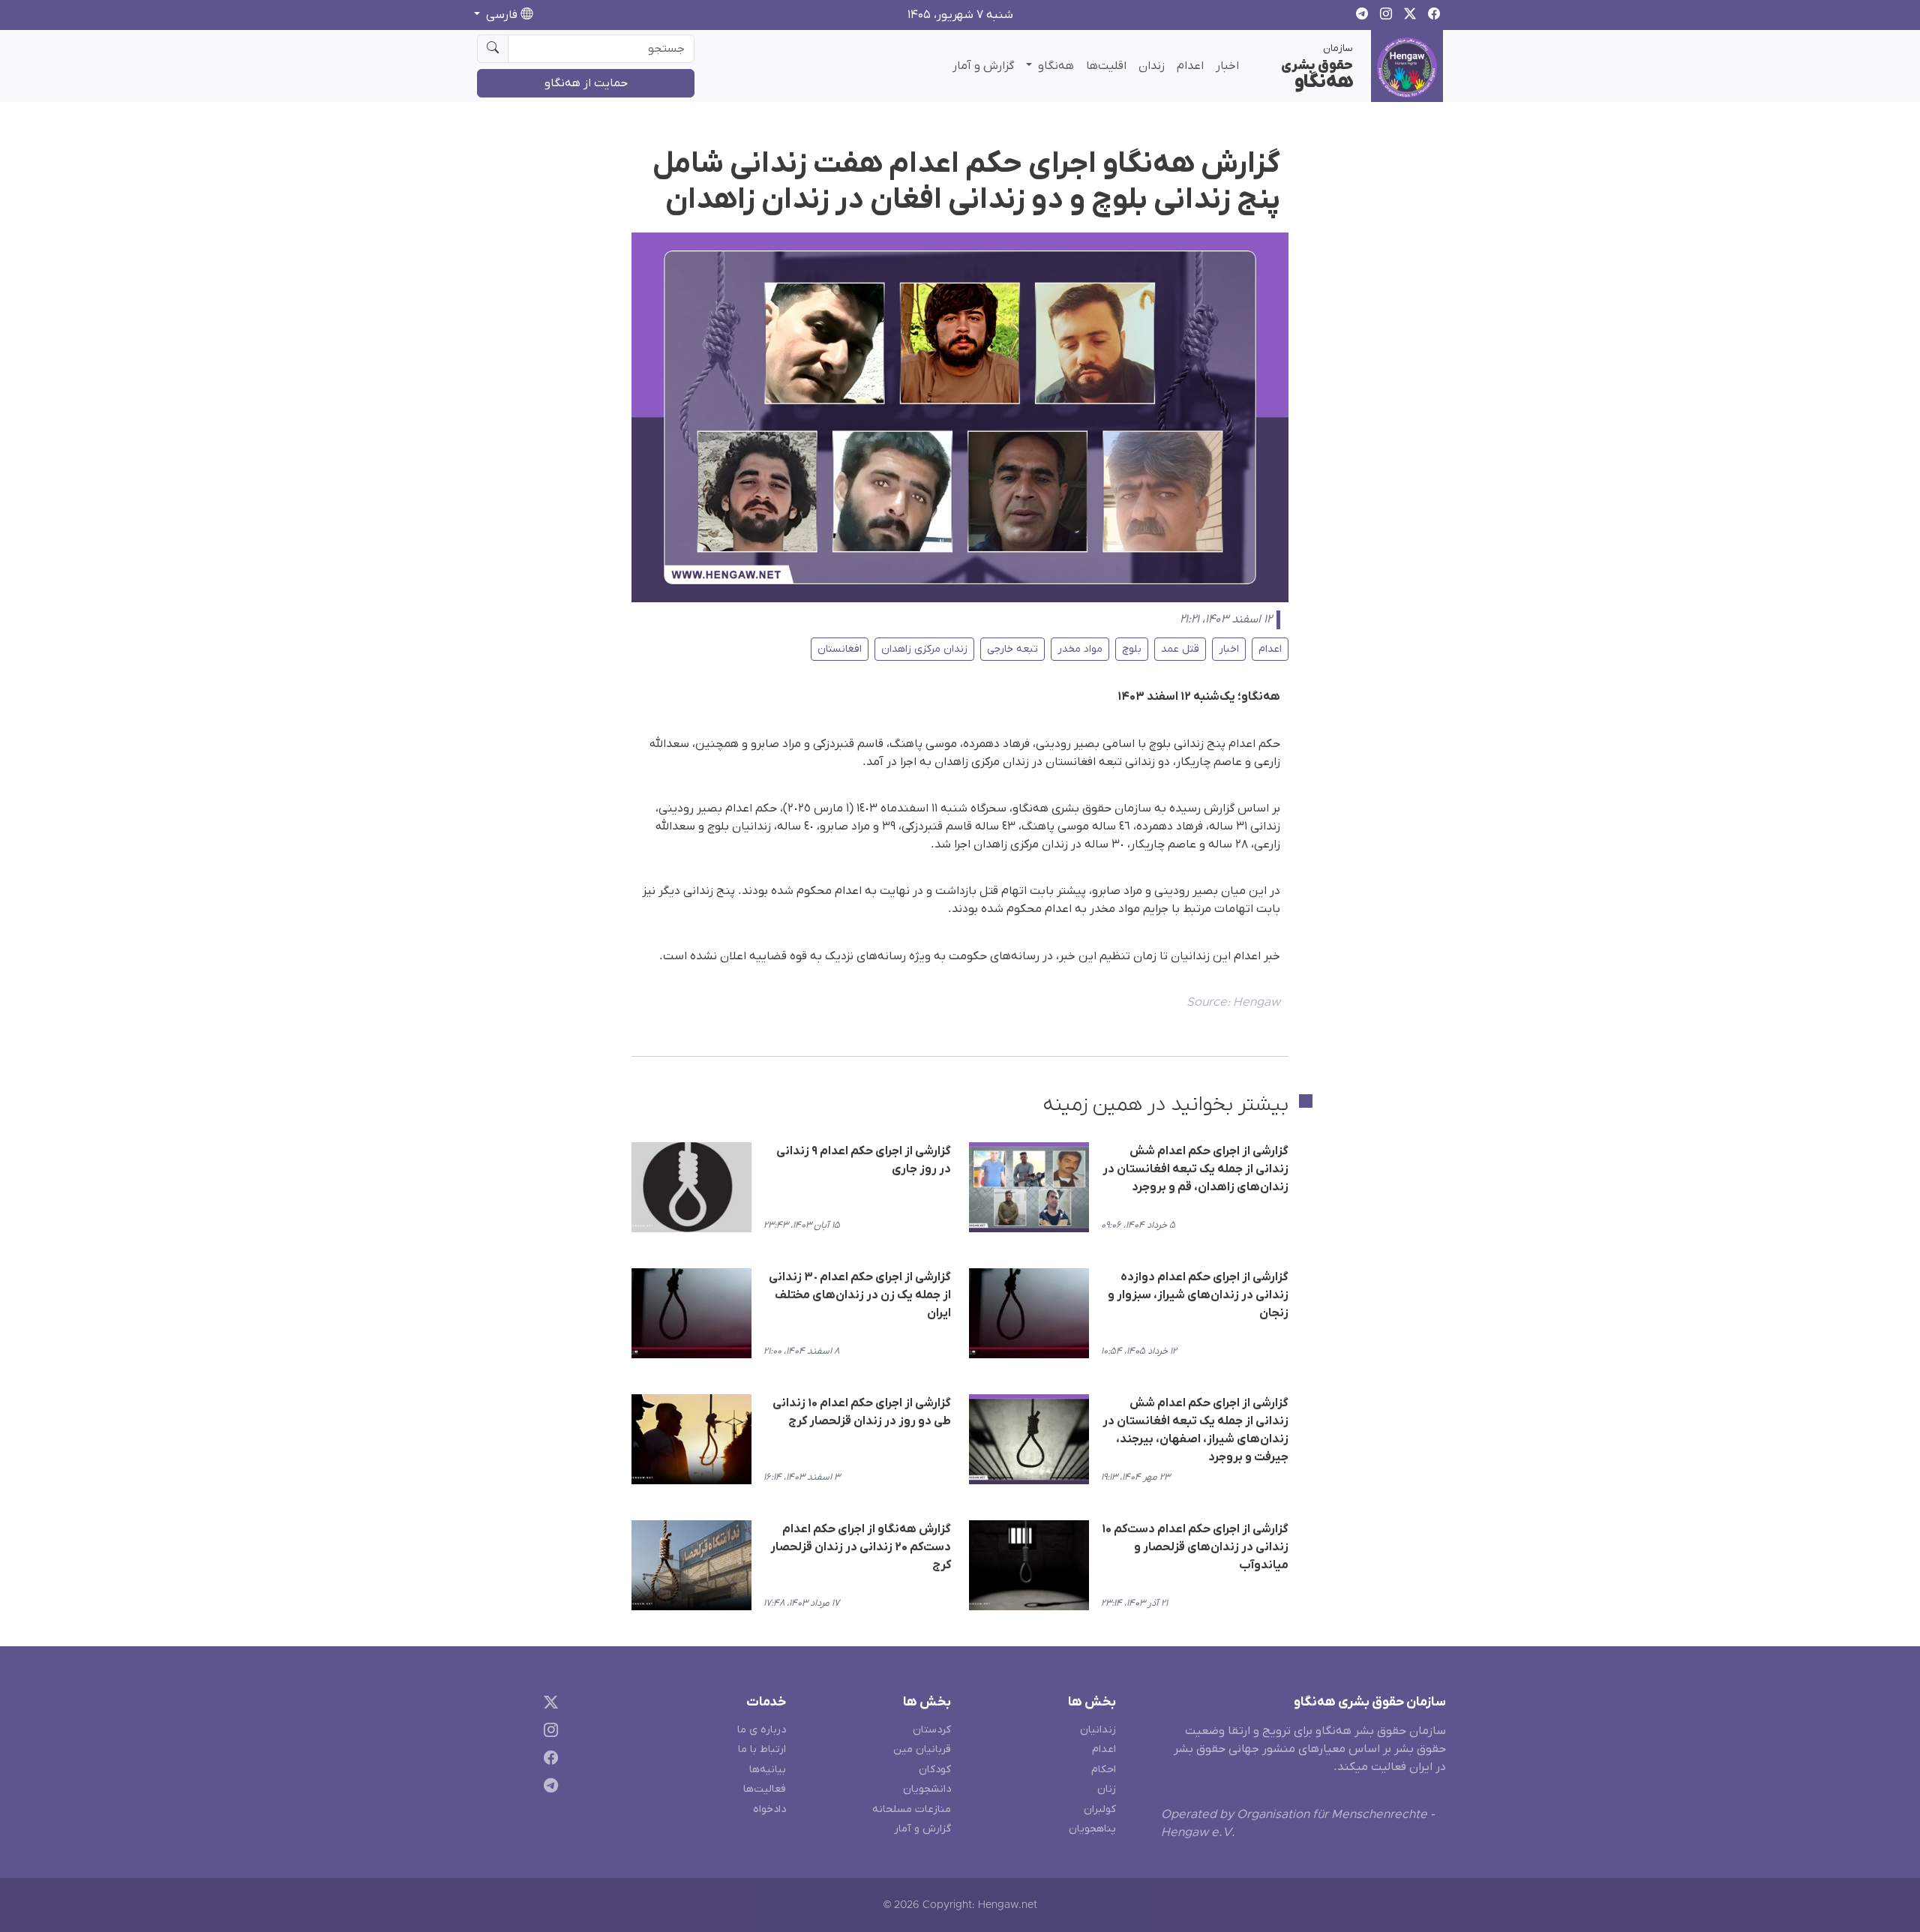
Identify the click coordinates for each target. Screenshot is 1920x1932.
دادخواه (769, 1809)
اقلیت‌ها (1106, 66)
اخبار (1227, 66)
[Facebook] (548, 1761)
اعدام (1190, 66)
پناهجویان (1092, 1829)
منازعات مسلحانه (912, 1809)
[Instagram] (548, 1733)
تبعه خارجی (1012, 649)
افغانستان (840, 649)
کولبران (1100, 1809)
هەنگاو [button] (1054, 66)
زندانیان (1098, 1730)
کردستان (932, 1730)
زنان (1107, 1789)
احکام (1104, 1770)
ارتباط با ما (762, 1749)
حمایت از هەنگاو (586, 83)
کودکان (935, 1770)
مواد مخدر (1080, 649)
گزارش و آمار (983, 66)
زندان (1152, 66)
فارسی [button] (502, 15)
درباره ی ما (762, 1730)
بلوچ (1132, 649)
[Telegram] (548, 1788)
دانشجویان (927, 1789)
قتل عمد (1180, 649)
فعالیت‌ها (765, 1789)
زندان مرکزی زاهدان (924, 649)
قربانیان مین (922, 1749)
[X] (548, 1705)
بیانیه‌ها (768, 1770)
